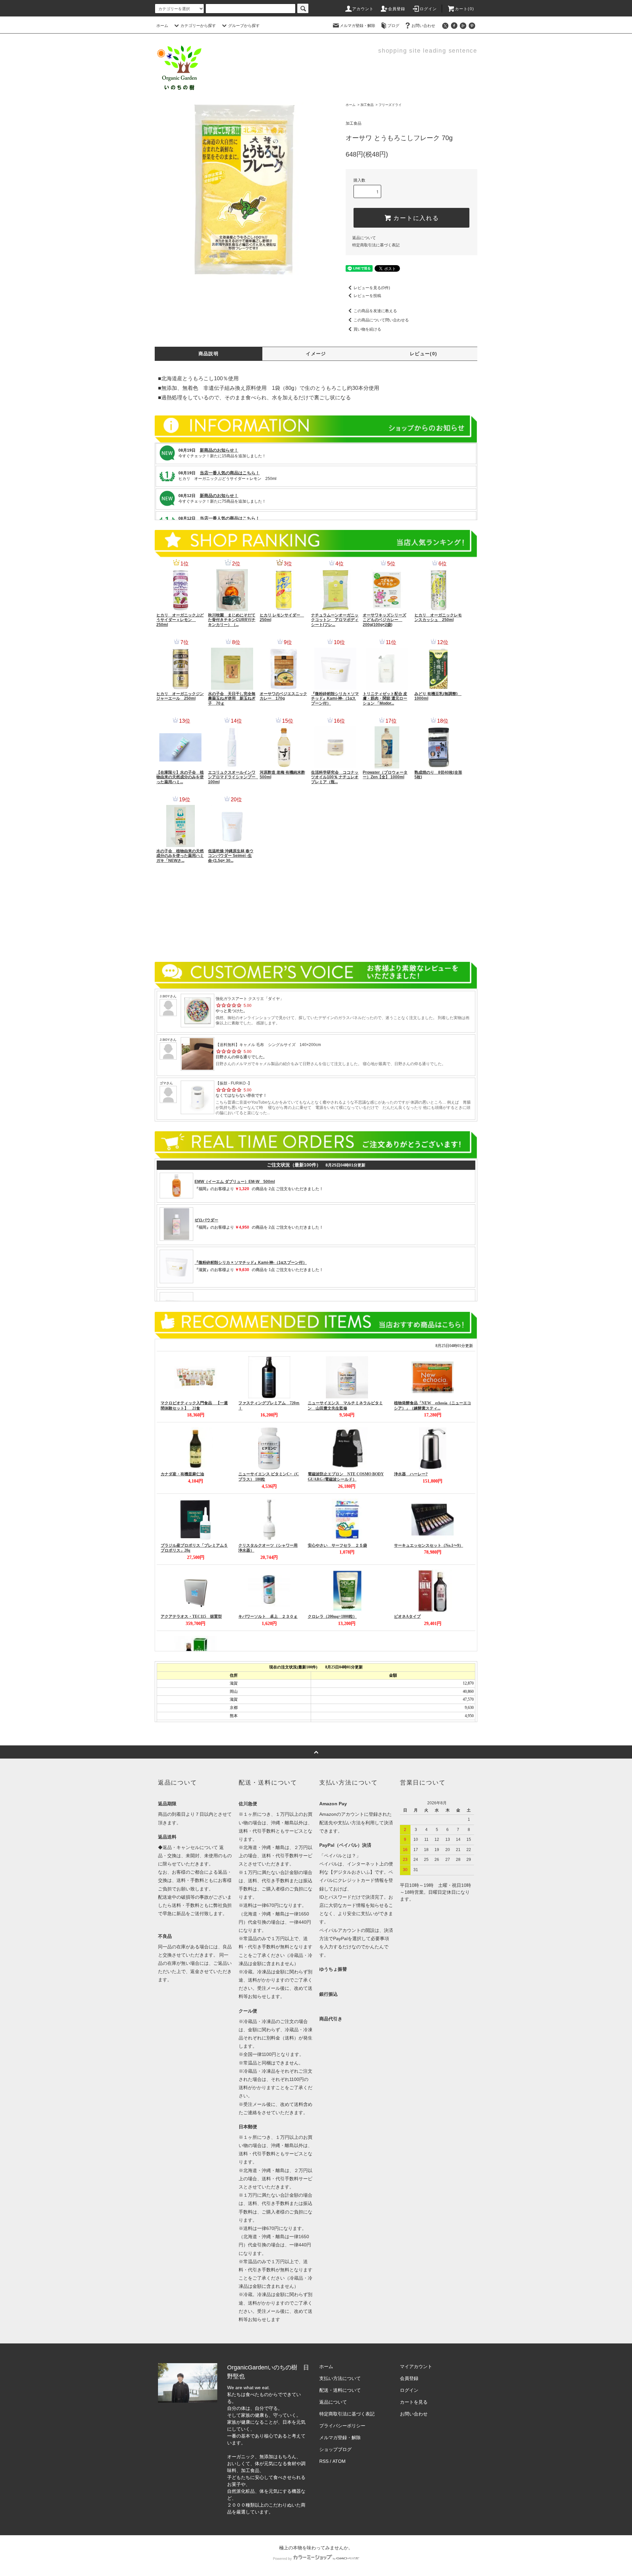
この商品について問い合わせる (381, 320)
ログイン (428, 9)
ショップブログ (335, 2449)
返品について (364, 238)
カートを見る (414, 2402)
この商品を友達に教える (375, 311)
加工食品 (367, 105)
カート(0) (464, 9)
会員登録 (397, 9)
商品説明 (209, 354)
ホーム (162, 26)
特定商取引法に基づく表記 (376, 245)
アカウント (363, 9)
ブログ (393, 26)
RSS (324, 2461)
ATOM (339, 2461)
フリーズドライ (390, 105)
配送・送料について (340, 2390)
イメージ (316, 354)
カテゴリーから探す (198, 26)
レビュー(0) (424, 354)
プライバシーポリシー (342, 2426)
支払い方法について (340, 2378)
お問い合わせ (423, 26)
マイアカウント (416, 2366)
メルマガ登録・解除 (357, 26)
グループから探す (244, 26)
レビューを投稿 (367, 296)
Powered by (282, 2559)
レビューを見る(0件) (372, 288)
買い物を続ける (367, 329)
